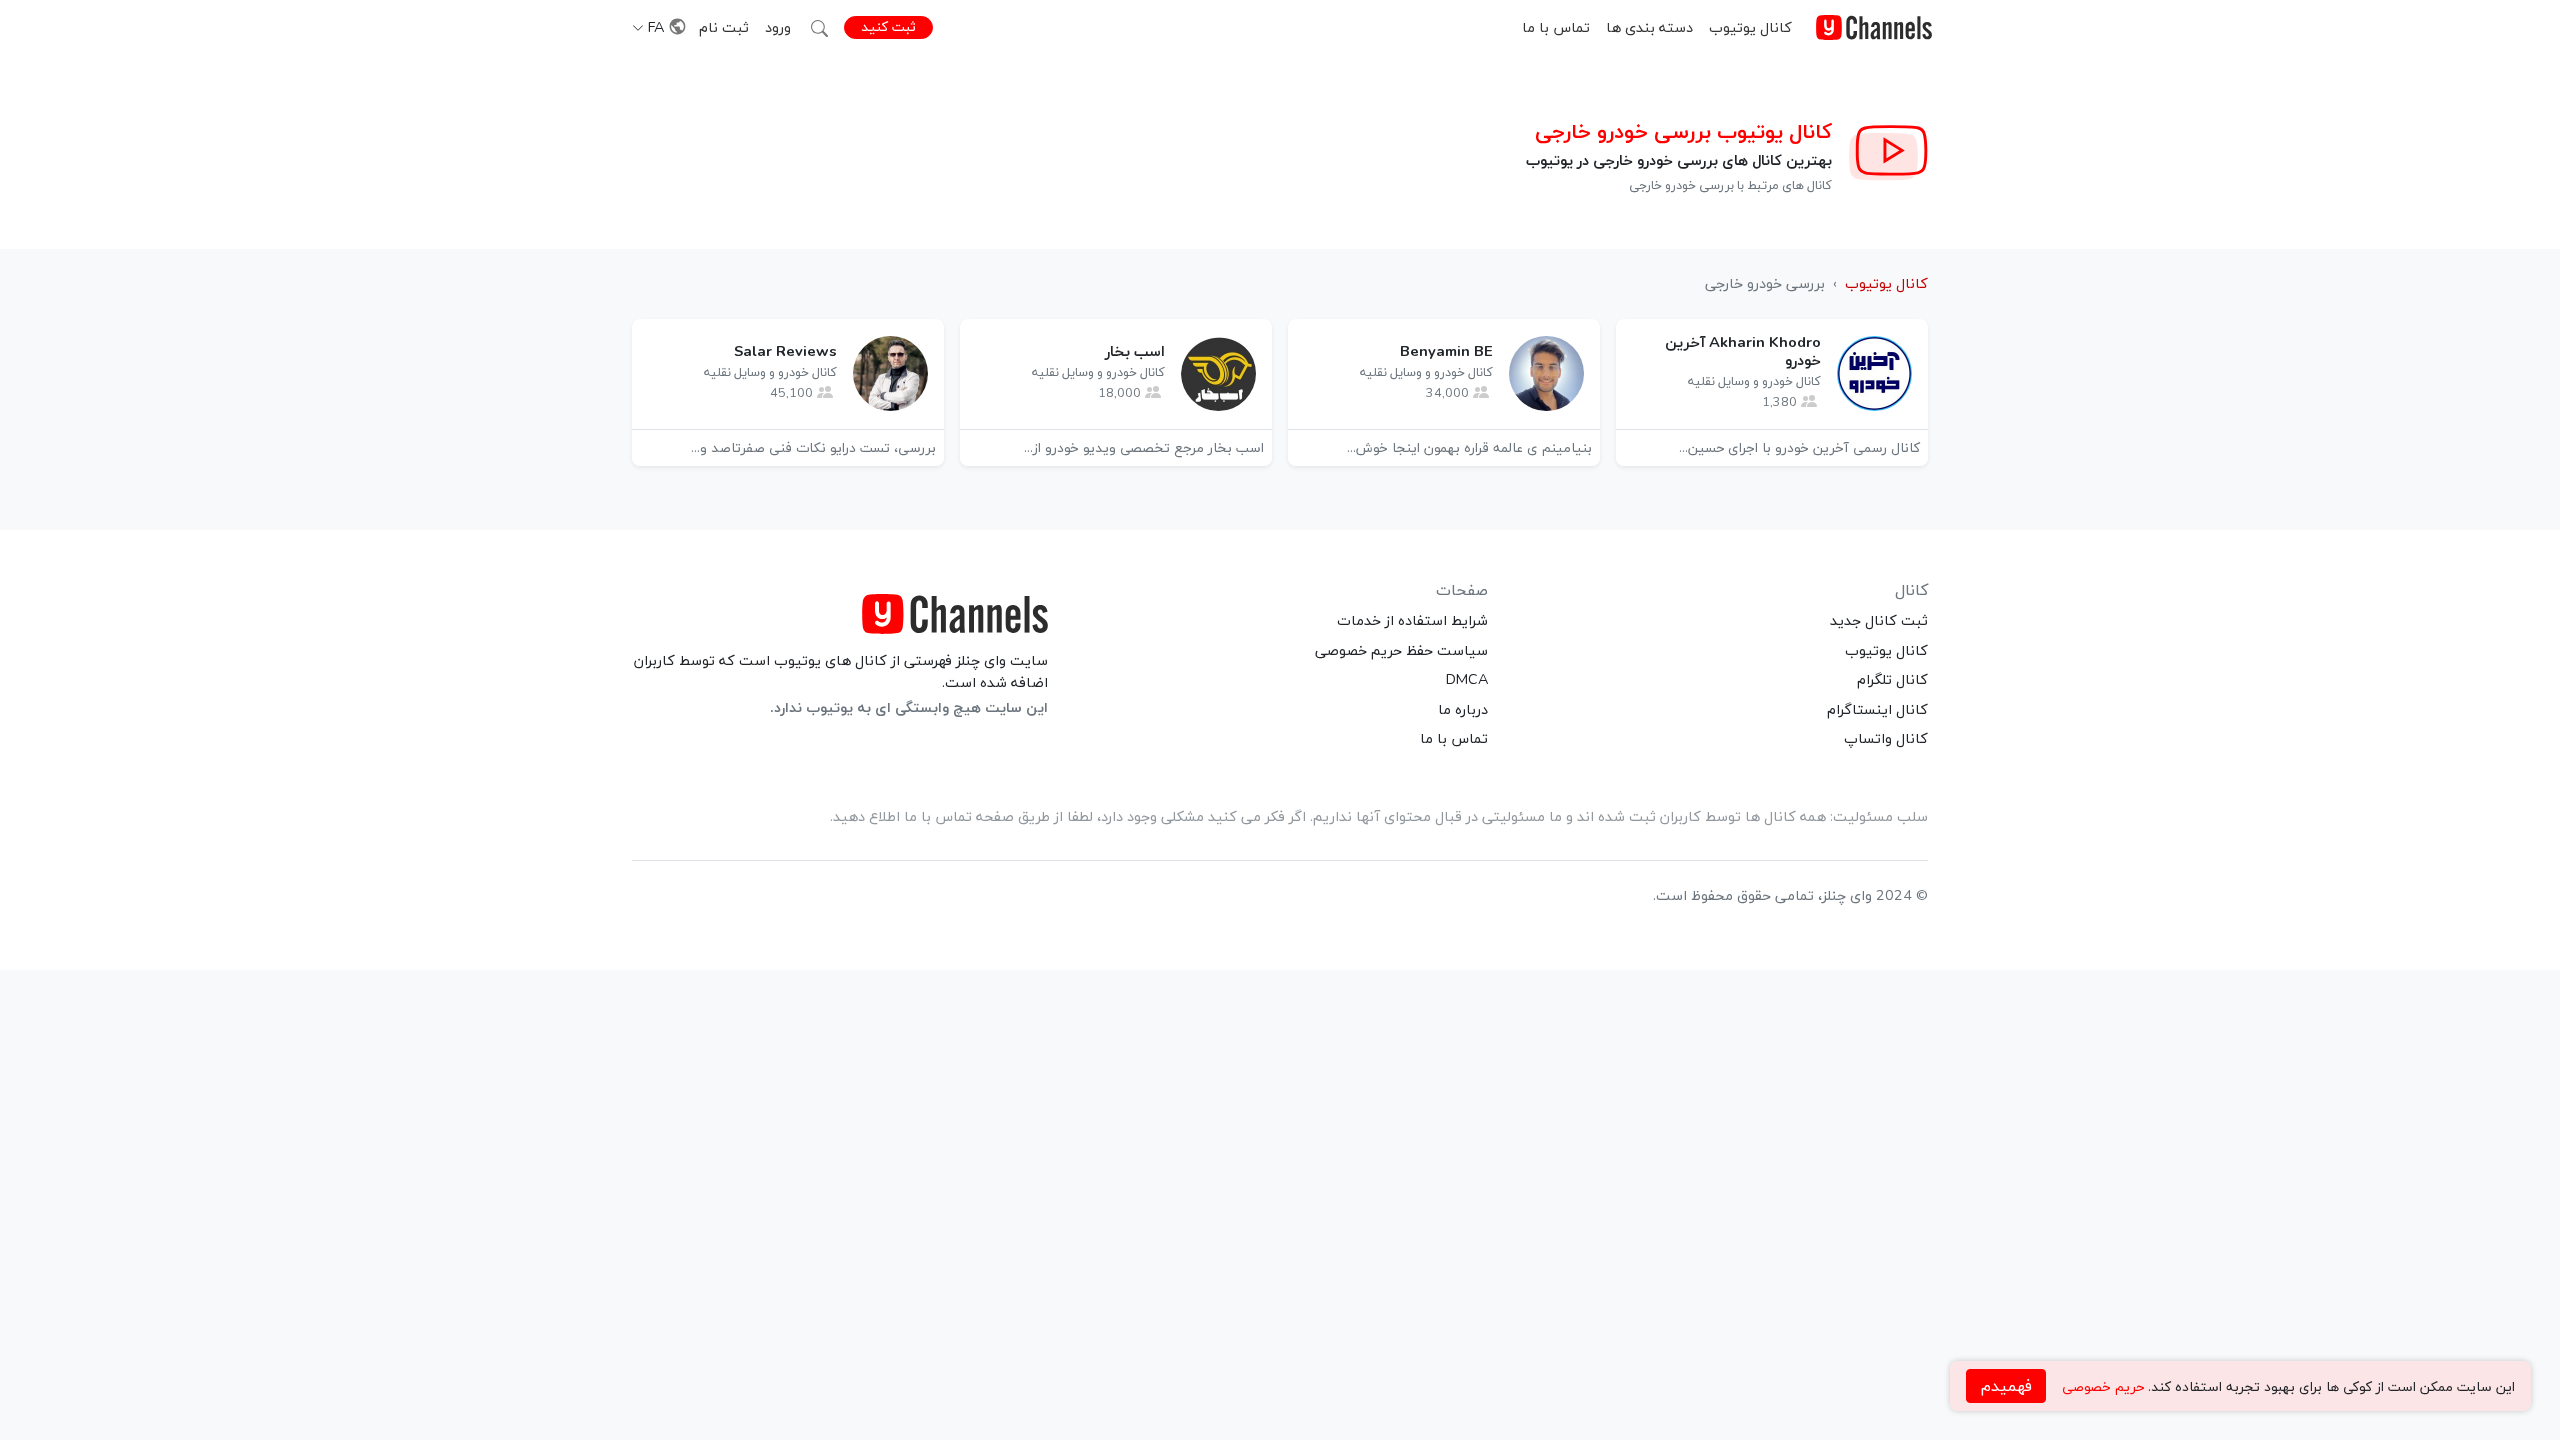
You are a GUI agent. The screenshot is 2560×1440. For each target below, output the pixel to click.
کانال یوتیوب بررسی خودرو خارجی (1683, 131)
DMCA (1467, 679)
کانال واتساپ (1886, 738)
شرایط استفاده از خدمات (1412, 620)
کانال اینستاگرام (1877, 709)
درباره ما (1463, 709)
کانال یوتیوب (1750, 27)
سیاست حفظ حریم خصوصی (1401, 650)
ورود (778, 27)
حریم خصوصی (2103, 1386)
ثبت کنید (888, 26)
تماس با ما (1556, 27)
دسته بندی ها (1649, 27)
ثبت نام (724, 27)
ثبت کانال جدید (1879, 620)
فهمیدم (2006, 1386)
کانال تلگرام (1892, 679)
